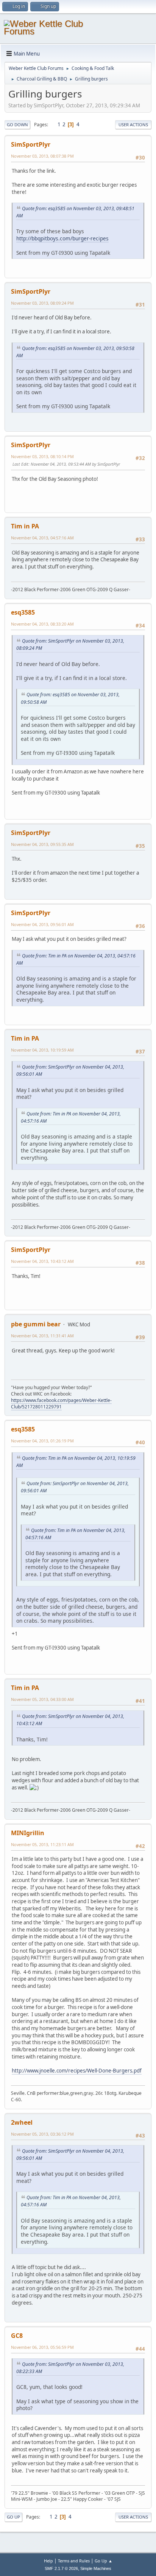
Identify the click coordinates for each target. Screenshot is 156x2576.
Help (48, 2561)
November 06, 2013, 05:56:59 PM (42, 2347)
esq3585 (23, 612)
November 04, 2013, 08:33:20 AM (42, 624)
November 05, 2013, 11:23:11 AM (42, 1844)
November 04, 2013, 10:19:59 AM (42, 1050)
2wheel (22, 2122)
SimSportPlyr (31, 144)
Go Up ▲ (104, 2561)
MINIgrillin (28, 1833)
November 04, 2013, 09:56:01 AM (42, 924)
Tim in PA (25, 526)
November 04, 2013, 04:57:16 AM (42, 538)
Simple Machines (96, 2568)
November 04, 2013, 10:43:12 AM (42, 1261)
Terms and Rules (74, 2561)
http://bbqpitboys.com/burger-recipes (62, 238)
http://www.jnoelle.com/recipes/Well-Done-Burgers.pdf (77, 2071)
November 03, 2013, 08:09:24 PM (42, 303)
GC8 (17, 2336)
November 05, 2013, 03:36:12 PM (42, 2134)
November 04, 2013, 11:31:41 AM (42, 1336)
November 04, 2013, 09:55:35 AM (42, 844)
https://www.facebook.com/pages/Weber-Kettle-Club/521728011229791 (61, 1403)
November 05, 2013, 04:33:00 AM (42, 1699)
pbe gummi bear (36, 1324)
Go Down (17, 125)
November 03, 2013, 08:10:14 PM (42, 456)
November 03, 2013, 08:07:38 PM (42, 156)
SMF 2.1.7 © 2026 (61, 2568)
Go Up (13, 2517)
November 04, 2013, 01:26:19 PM (42, 1441)
